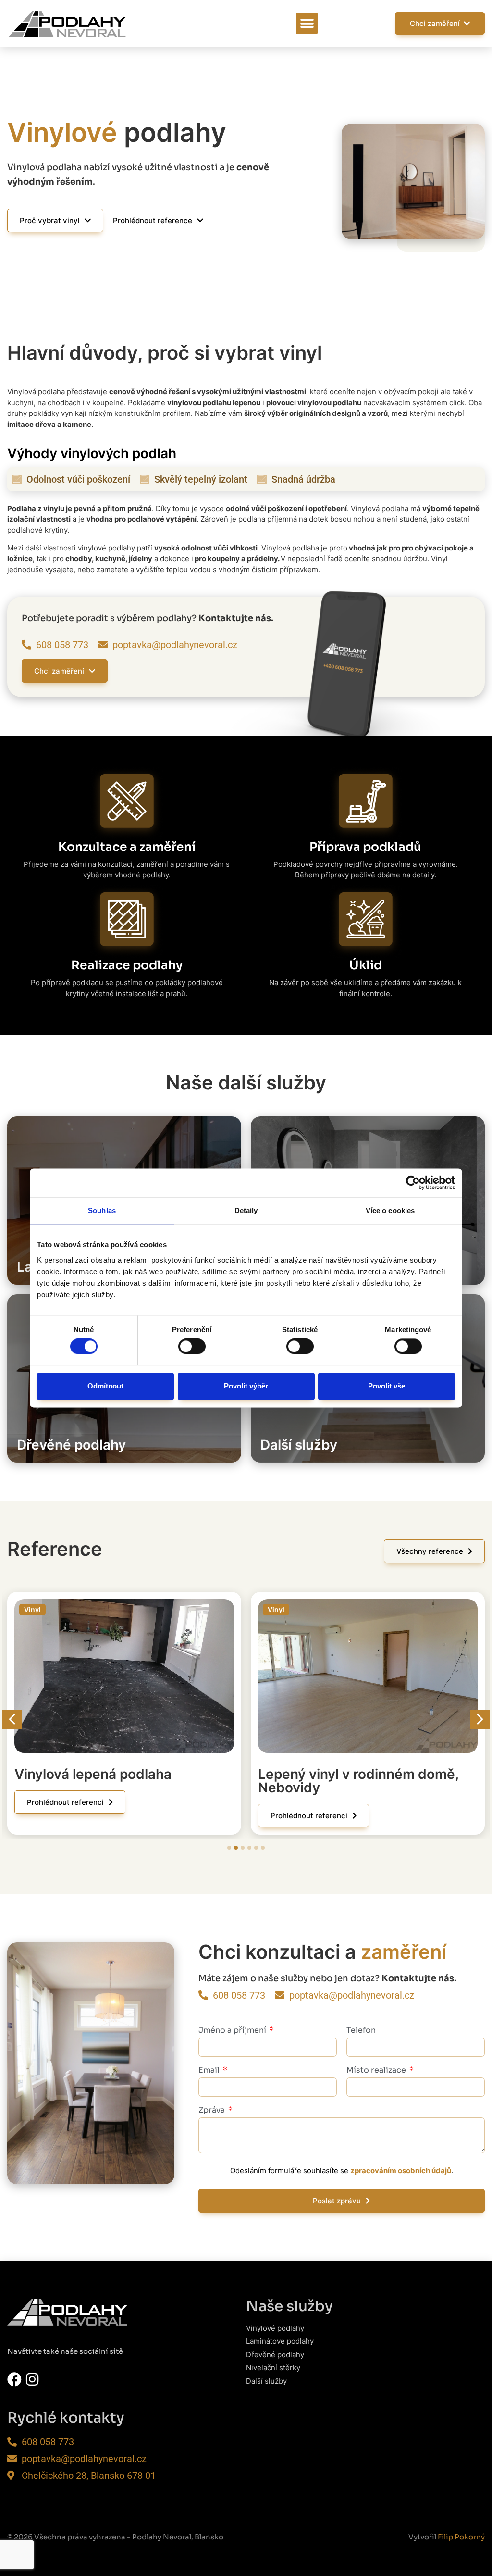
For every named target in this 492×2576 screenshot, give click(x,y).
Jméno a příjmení (233, 2031)
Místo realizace (377, 2071)
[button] (307, 23)
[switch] (192, 1347)
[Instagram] (32, 2379)
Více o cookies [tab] (390, 1210)
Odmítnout (105, 1386)
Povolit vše (387, 1386)
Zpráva (213, 2111)
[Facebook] (14, 2379)
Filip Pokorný (461, 2537)
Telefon (361, 2031)
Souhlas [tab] (102, 1210)
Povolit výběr (246, 1386)
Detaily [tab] (246, 1210)
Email (210, 2071)
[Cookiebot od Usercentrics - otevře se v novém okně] (413, 1183)
